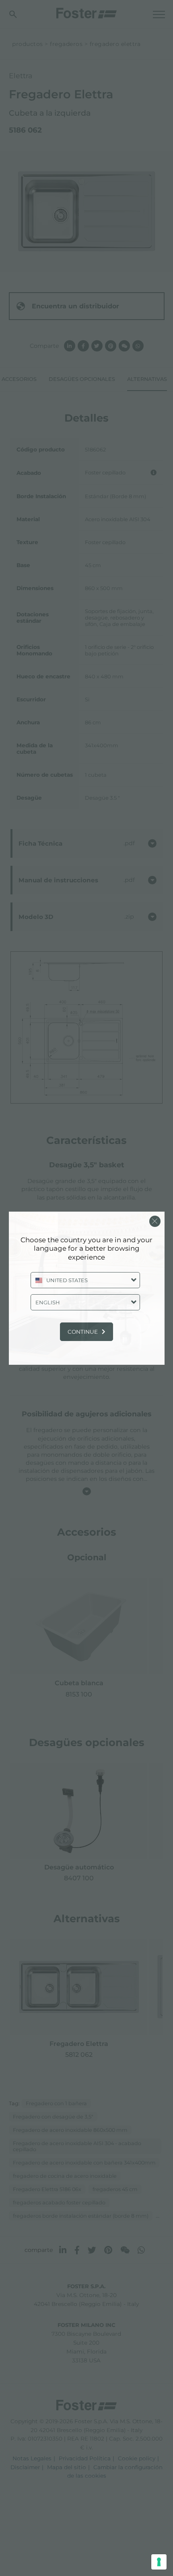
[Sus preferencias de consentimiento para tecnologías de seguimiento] (159, 2562)
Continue (83, 1332)
